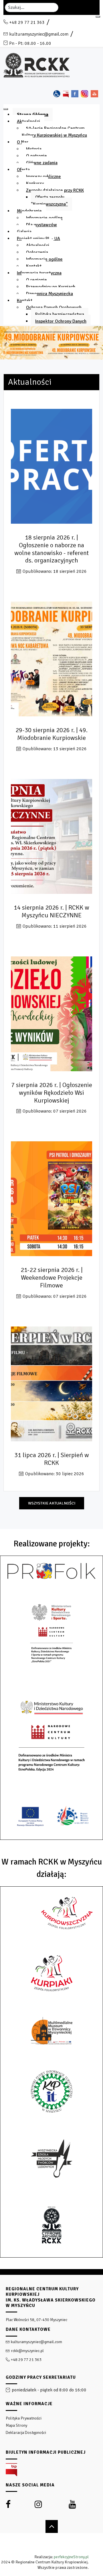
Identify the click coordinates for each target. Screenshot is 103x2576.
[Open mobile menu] (98, 17)
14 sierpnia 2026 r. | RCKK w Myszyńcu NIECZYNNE (51, 912)
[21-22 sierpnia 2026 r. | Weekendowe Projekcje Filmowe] (51, 1201)
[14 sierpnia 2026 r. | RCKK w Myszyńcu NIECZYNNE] (51, 838)
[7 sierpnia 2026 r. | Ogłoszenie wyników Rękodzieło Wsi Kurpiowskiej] (51, 1016)
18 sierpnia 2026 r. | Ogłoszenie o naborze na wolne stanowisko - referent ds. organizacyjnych (51, 549)
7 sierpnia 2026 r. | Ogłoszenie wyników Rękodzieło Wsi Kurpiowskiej (52, 1093)
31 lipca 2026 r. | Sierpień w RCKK (52, 1459)
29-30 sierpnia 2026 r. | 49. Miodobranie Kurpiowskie (51, 734)
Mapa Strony (16, 2425)
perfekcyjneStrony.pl (71, 2557)
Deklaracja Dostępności (26, 2433)
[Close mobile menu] (6, 109)
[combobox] (32, 7)
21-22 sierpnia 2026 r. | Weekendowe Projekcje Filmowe (52, 1278)
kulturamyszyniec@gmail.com (39, 34)
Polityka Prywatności (24, 2418)
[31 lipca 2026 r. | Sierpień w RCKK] (51, 1386)
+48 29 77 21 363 (27, 22)
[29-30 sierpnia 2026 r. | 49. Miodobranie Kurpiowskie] (51, 661)
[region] (51, 2423)
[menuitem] (33, 115)
